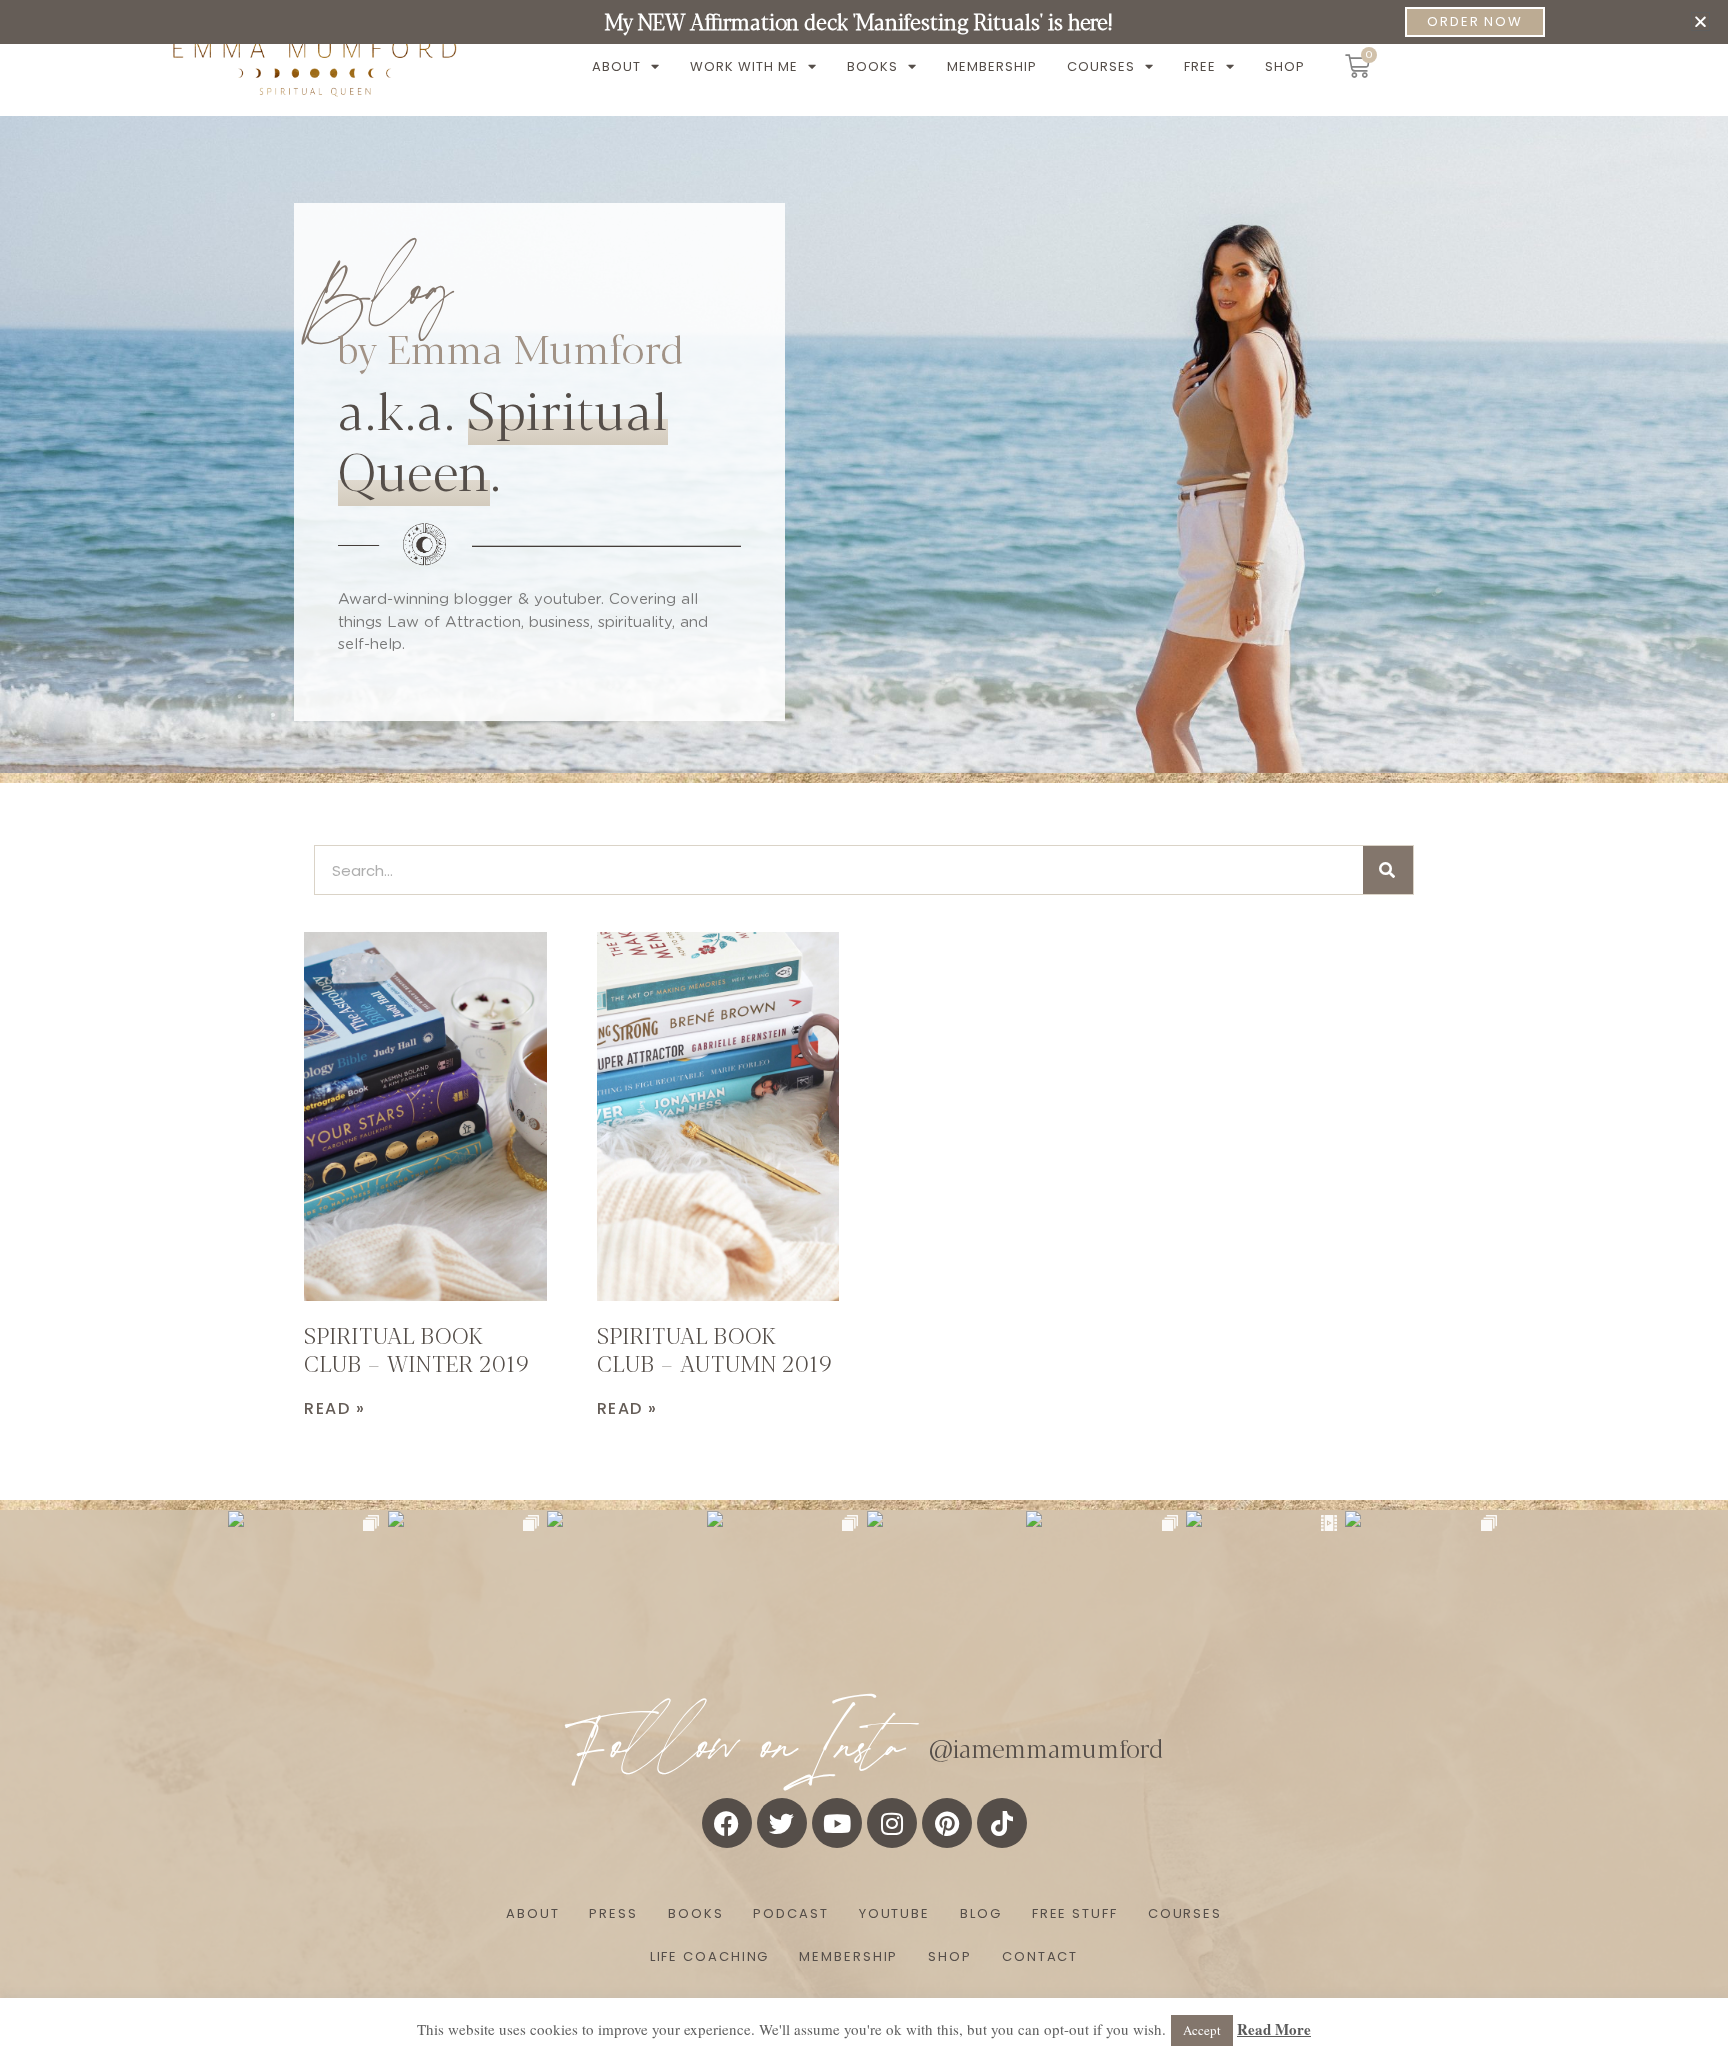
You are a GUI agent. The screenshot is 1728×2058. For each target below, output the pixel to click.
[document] (864, 1029)
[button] (1700, 21)
